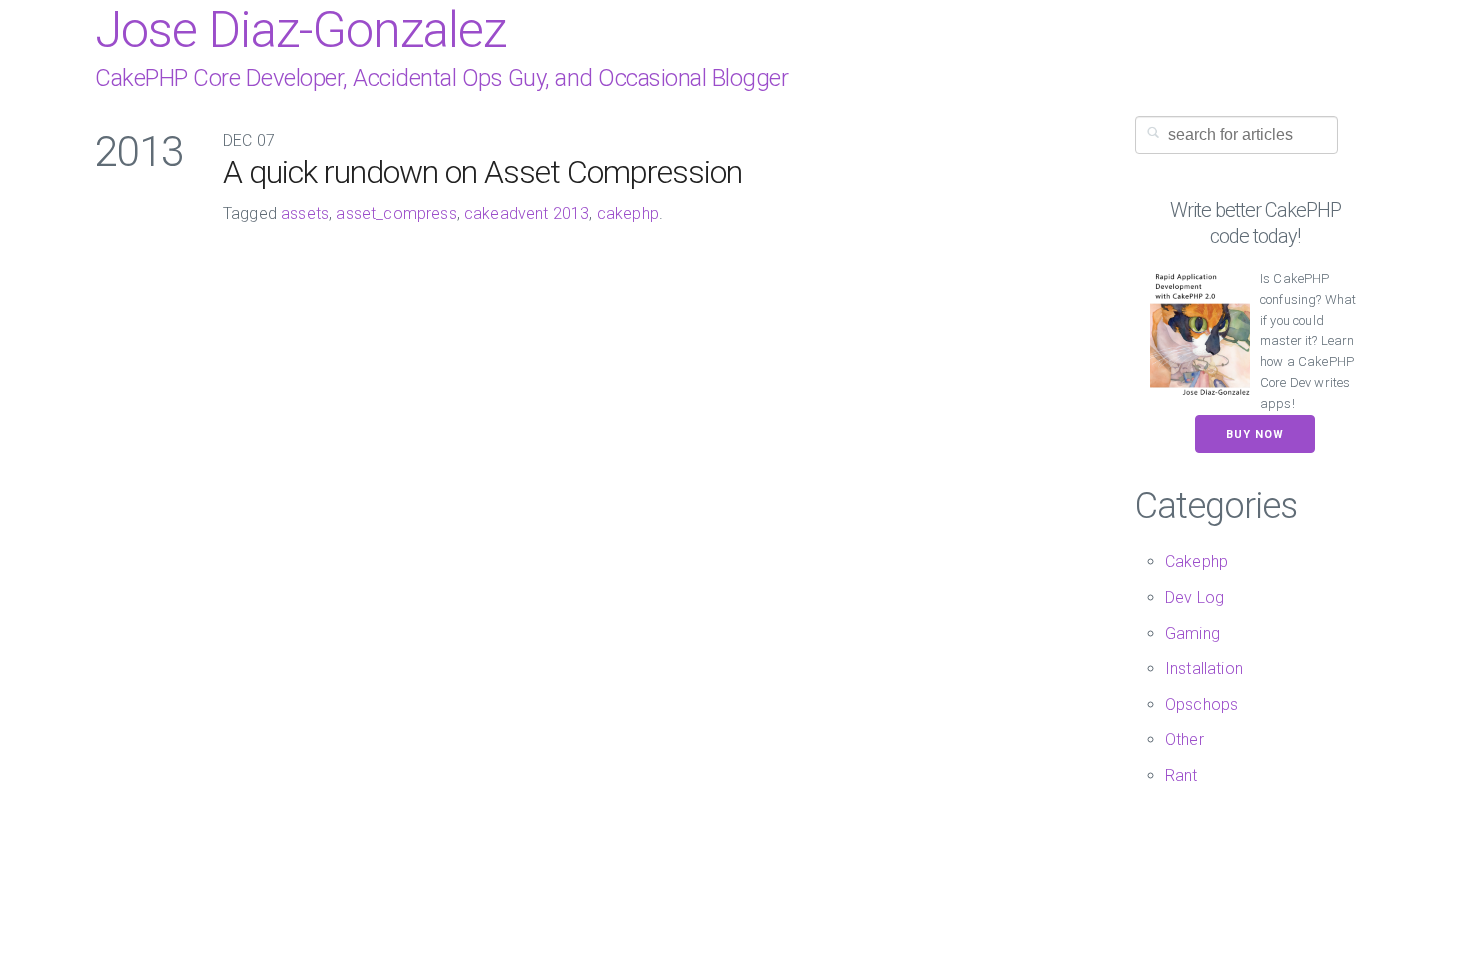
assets (305, 213)
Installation (1204, 668)
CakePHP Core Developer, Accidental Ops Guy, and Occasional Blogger (441, 78)
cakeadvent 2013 (526, 213)
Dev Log (1194, 597)
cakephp (628, 213)
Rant (1181, 775)
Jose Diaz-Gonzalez (300, 30)
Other (1184, 739)
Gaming (1192, 633)
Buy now (1255, 434)
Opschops (1201, 704)
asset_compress (396, 213)
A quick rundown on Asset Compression (482, 172)
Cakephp (1196, 561)
